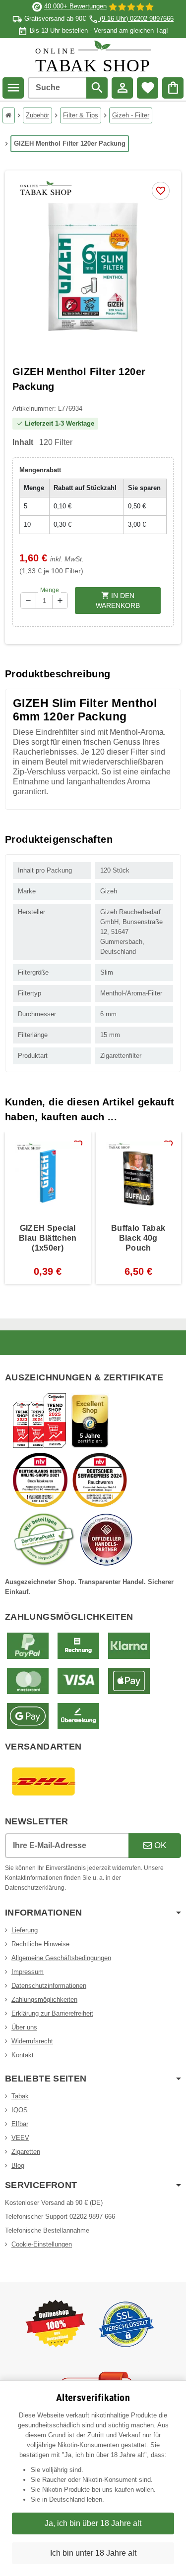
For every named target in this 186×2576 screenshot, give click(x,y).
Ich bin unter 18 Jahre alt (93, 2553)
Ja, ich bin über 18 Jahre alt (93, 2523)
